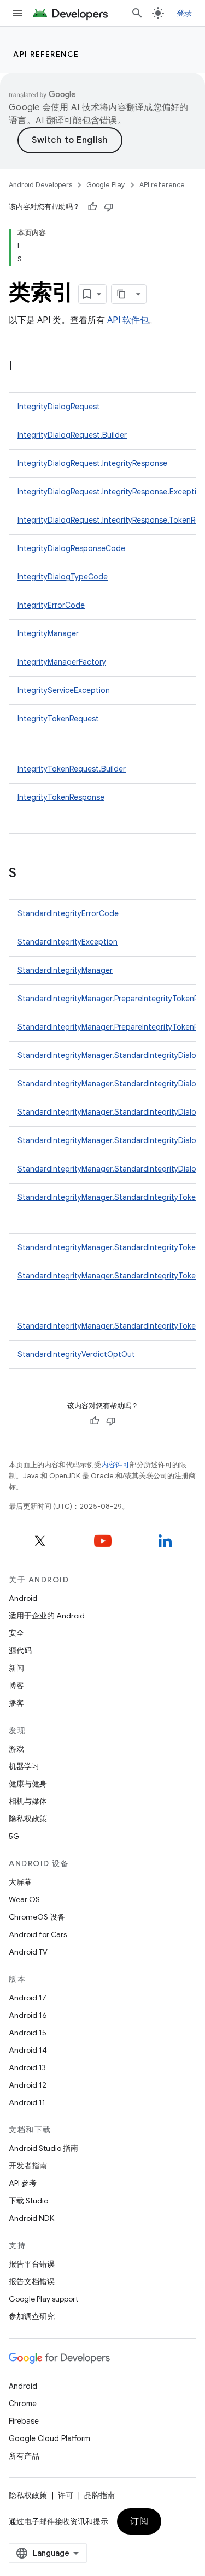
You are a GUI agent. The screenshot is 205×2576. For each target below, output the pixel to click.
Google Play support (43, 2299)
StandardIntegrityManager (65, 970)
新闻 (16, 1668)
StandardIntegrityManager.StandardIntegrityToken (109, 1197)
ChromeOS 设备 (37, 1917)
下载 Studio (28, 2201)
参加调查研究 (32, 2316)
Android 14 (28, 2050)
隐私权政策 (28, 1819)
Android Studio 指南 (43, 2148)
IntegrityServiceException (64, 690)
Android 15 (28, 2033)
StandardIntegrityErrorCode (68, 913)
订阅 (139, 2521)
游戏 (16, 1749)
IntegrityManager (48, 633)
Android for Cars (38, 1934)
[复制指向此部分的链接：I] (24, 367)
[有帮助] (92, 207)
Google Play (106, 185)
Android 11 (27, 2102)
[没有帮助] (109, 207)
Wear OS (24, 1899)
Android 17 (28, 1998)
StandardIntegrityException (68, 942)
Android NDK (31, 2218)
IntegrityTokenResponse (61, 797)
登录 (184, 13)
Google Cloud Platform (49, 2438)
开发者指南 (28, 2166)
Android (23, 1598)
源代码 (20, 1651)
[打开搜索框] (137, 13)
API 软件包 (128, 320)
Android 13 (27, 2067)
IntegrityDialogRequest (59, 407)
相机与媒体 (28, 1801)
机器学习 (24, 1766)
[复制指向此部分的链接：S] (27, 874)
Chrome (23, 2404)
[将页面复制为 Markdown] (121, 294)
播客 (16, 1703)
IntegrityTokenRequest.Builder (72, 769)
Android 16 (28, 2015)
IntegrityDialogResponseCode (71, 548)
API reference (46, 54)
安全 (16, 1633)
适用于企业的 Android (47, 1616)
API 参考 (23, 2183)
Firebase (24, 2421)
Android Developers (40, 185)
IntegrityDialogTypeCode (63, 577)
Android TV (28, 1952)
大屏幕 (20, 1882)
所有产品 (24, 2456)
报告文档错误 (32, 2281)
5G (14, 1836)
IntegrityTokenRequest (58, 719)
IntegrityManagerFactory (62, 662)
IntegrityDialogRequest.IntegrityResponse (92, 463)
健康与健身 (28, 1784)
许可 (66, 2495)
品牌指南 (99, 2495)
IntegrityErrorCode (51, 605)
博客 (16, 1686)
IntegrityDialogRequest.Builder (72, 435)
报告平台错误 (32, 2264)
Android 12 (28, 2085)
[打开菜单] (17, 13)
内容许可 (115, 1465)
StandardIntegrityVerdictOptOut (76, 1354)
